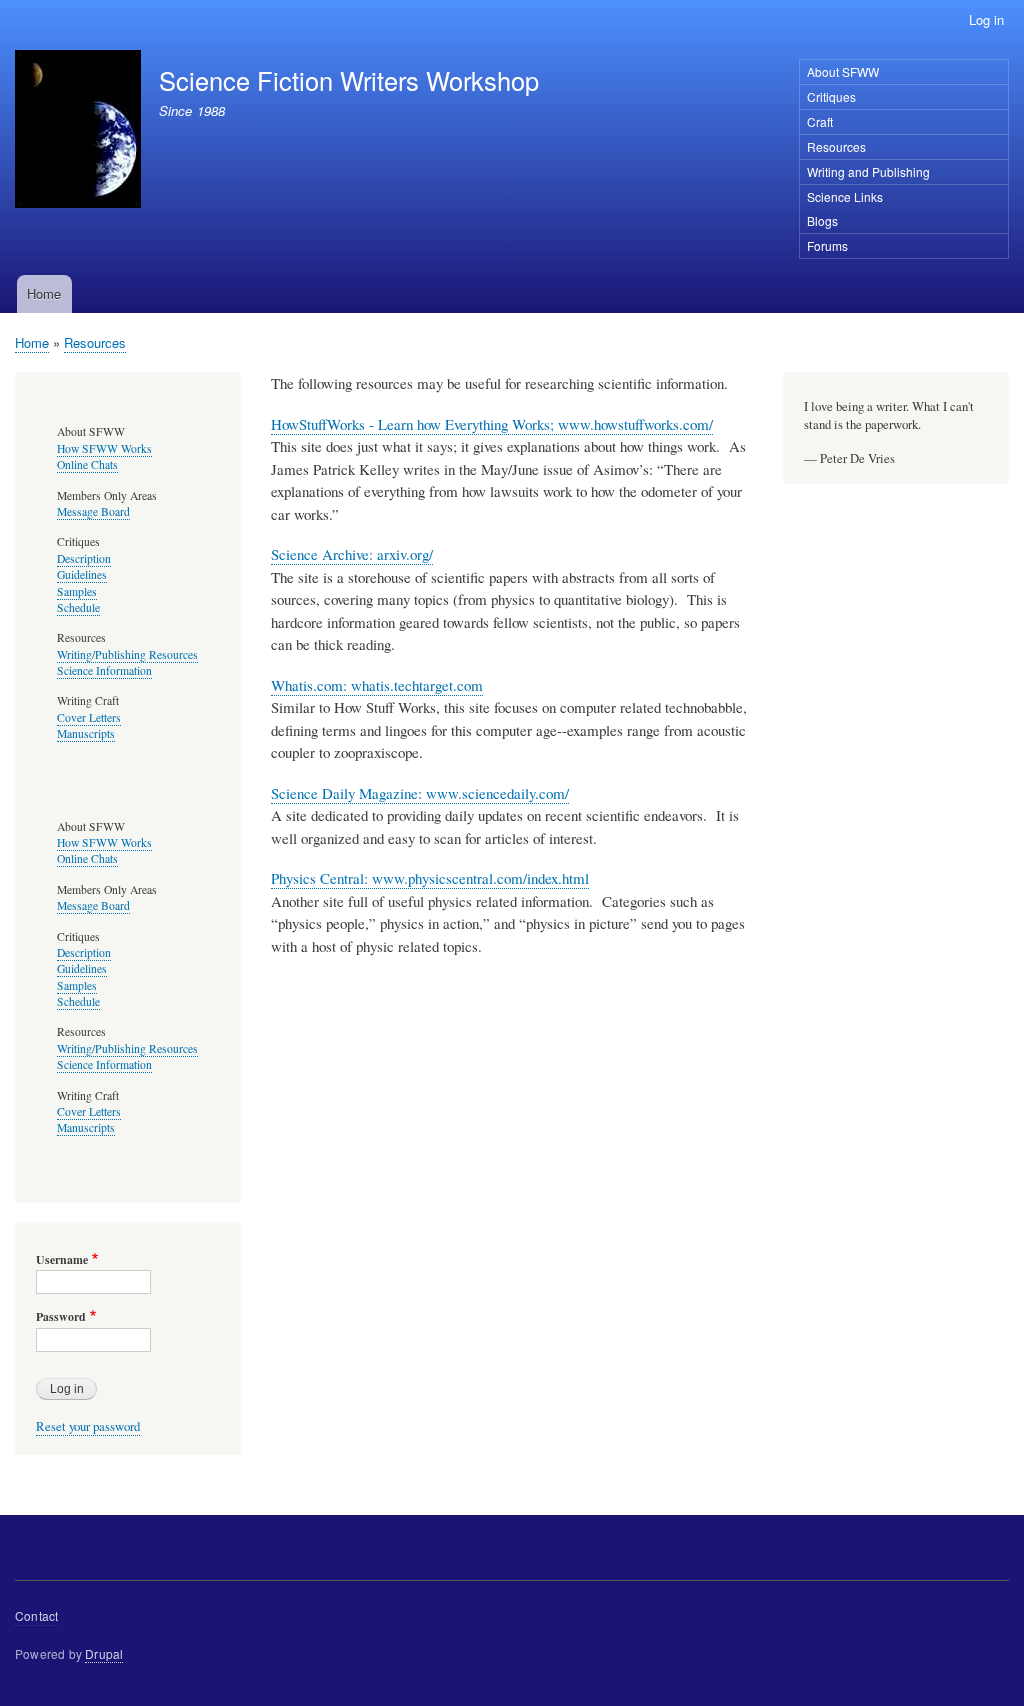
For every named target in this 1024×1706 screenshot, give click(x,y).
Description (84, 558)
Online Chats (87, 464)
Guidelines (82, 574)
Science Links (845, 196)
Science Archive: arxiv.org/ (352, 554)
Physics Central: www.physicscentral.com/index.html (430, 878)
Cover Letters (89, 717)
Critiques (831, 96)
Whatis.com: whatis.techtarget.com (377, 685)
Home (44, 293)
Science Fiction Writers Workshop (349, 80)
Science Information (104, 670)
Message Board (93, 511)
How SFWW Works (104, 448)
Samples (77, 591)
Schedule (78, 607)
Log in (986, 19)
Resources (836, 146)
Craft (820, 121)
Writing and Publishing (868, 171)
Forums (827, 245)
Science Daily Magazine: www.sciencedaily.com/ (420, 793)
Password (61, 1317)
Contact (36, 1615)
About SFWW (843, 71)
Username (62, 1260)
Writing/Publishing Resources (127, 654)
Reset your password (88, 1426)
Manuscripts (86, 733)
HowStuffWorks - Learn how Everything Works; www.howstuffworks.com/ (492, 424)
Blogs (822, 220)
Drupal (104, 1653)
